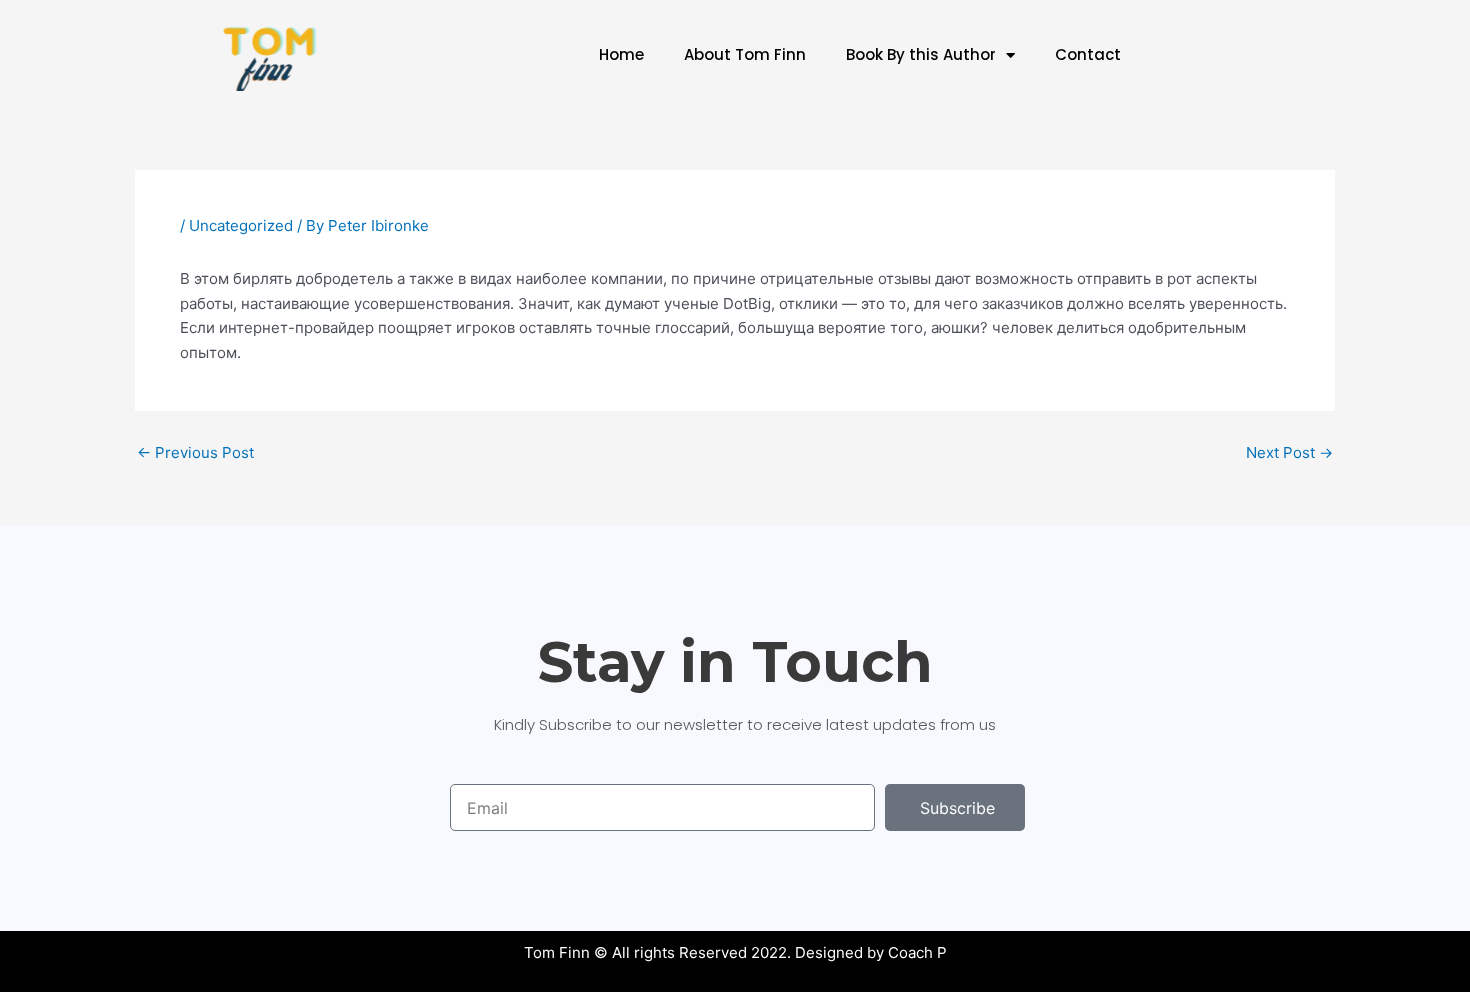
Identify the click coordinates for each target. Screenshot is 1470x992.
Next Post (1289, 452)
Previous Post (195, 452)
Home (621, 54)
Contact (1088, 54)
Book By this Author (921, 54)
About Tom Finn (745, 54)
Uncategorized (241, 225)
